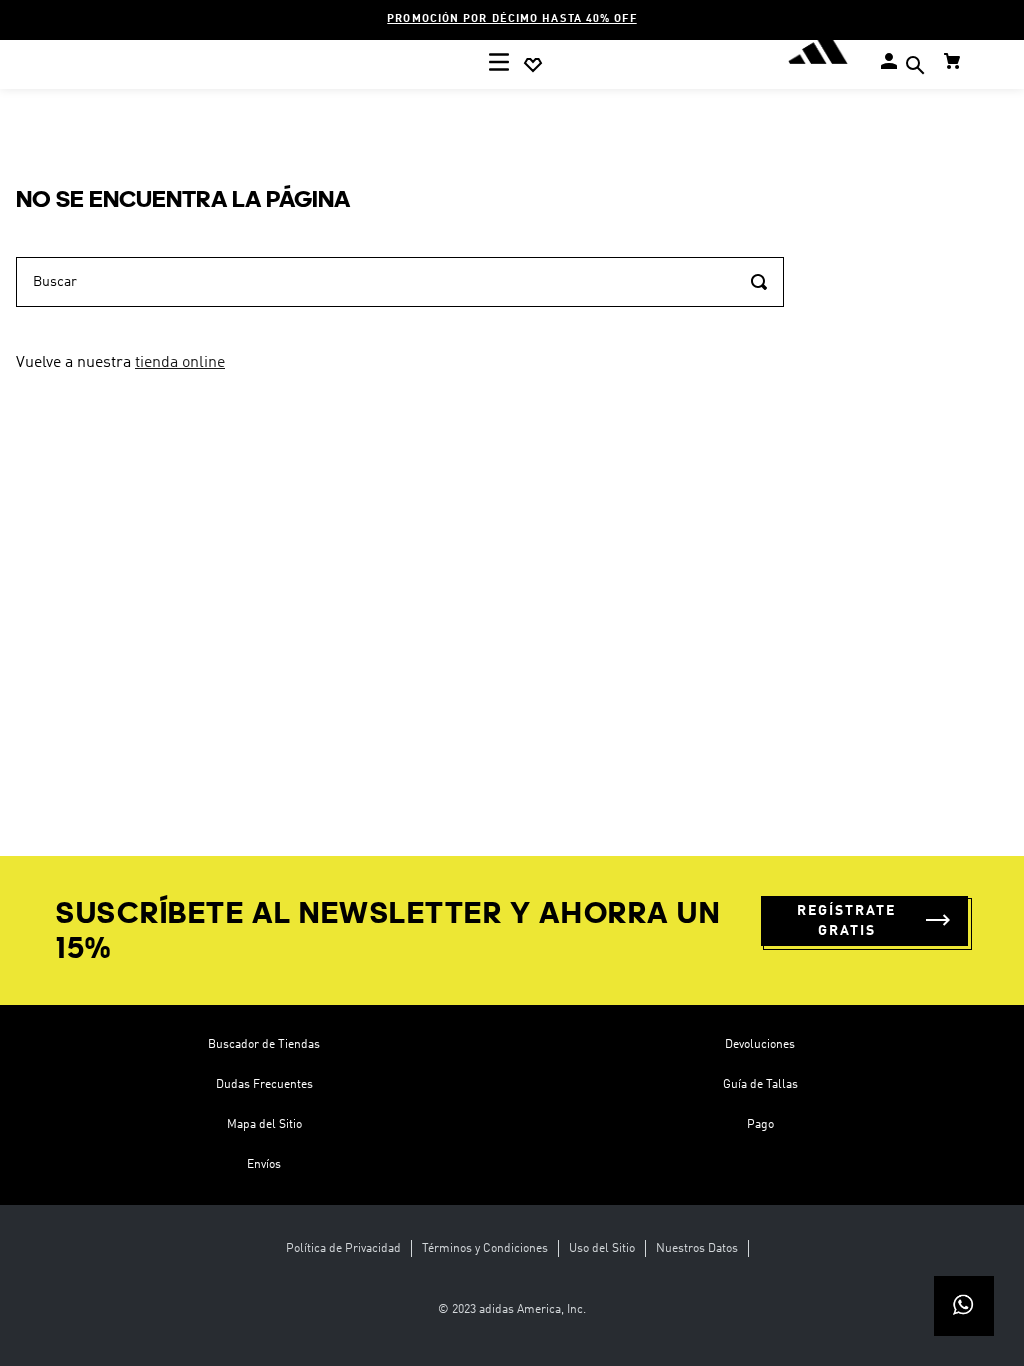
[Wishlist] (533, 65)
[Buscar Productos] (759, 282)
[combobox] (400, 282)
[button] (915, 67)
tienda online (180, 363)
